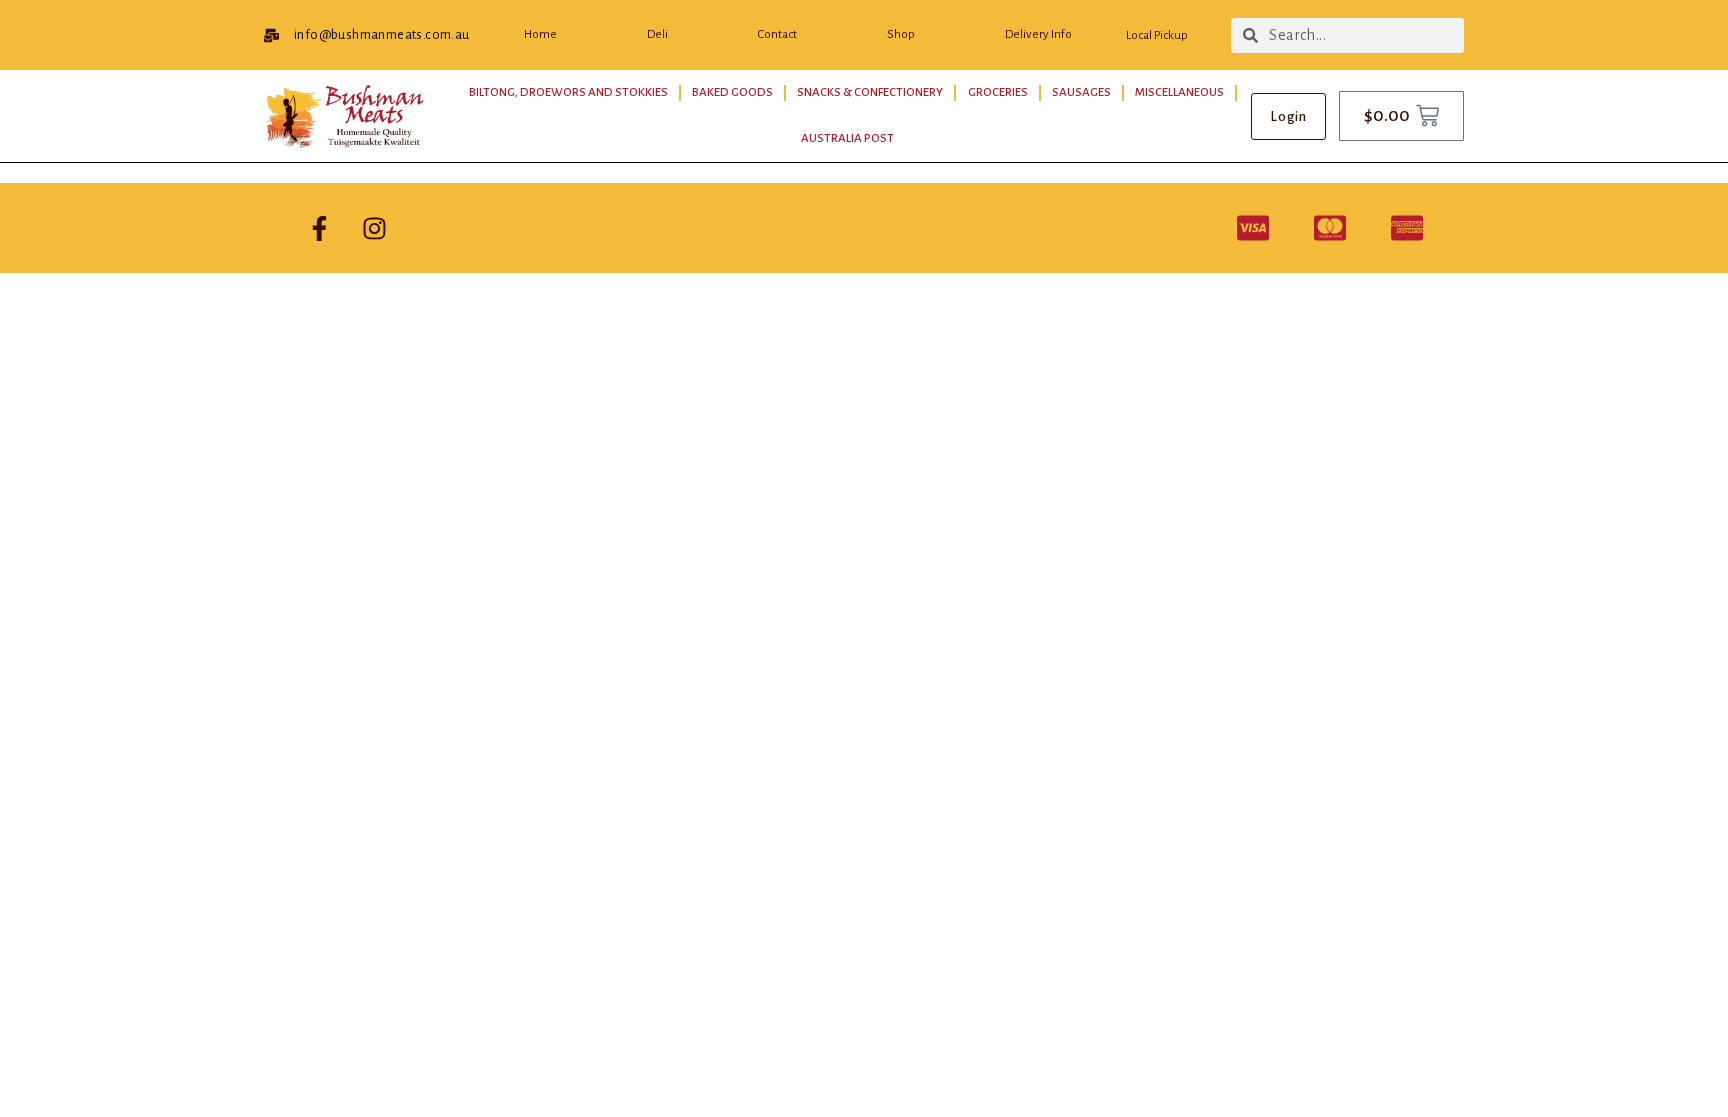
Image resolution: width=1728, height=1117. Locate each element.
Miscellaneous (1179, 92)
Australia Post (847, 138)
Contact (777, 34)
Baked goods (732, 92)
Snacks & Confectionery (870, 92)
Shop (901, 34)
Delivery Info (1038, 34)
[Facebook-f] (319, 228)
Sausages (1081, 92)
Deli (657, 34)
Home (540, 34)
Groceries (998, 92)
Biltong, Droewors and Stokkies (568, 92)
